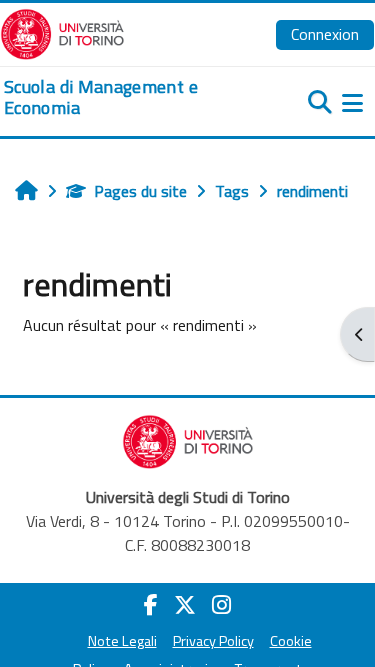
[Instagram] (221, 605)
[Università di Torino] (62, 32)
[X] (185, 605)
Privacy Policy (213, 641)
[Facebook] (151, 605)
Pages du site (140, 191)
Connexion (325, 34)
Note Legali (122, 641)
